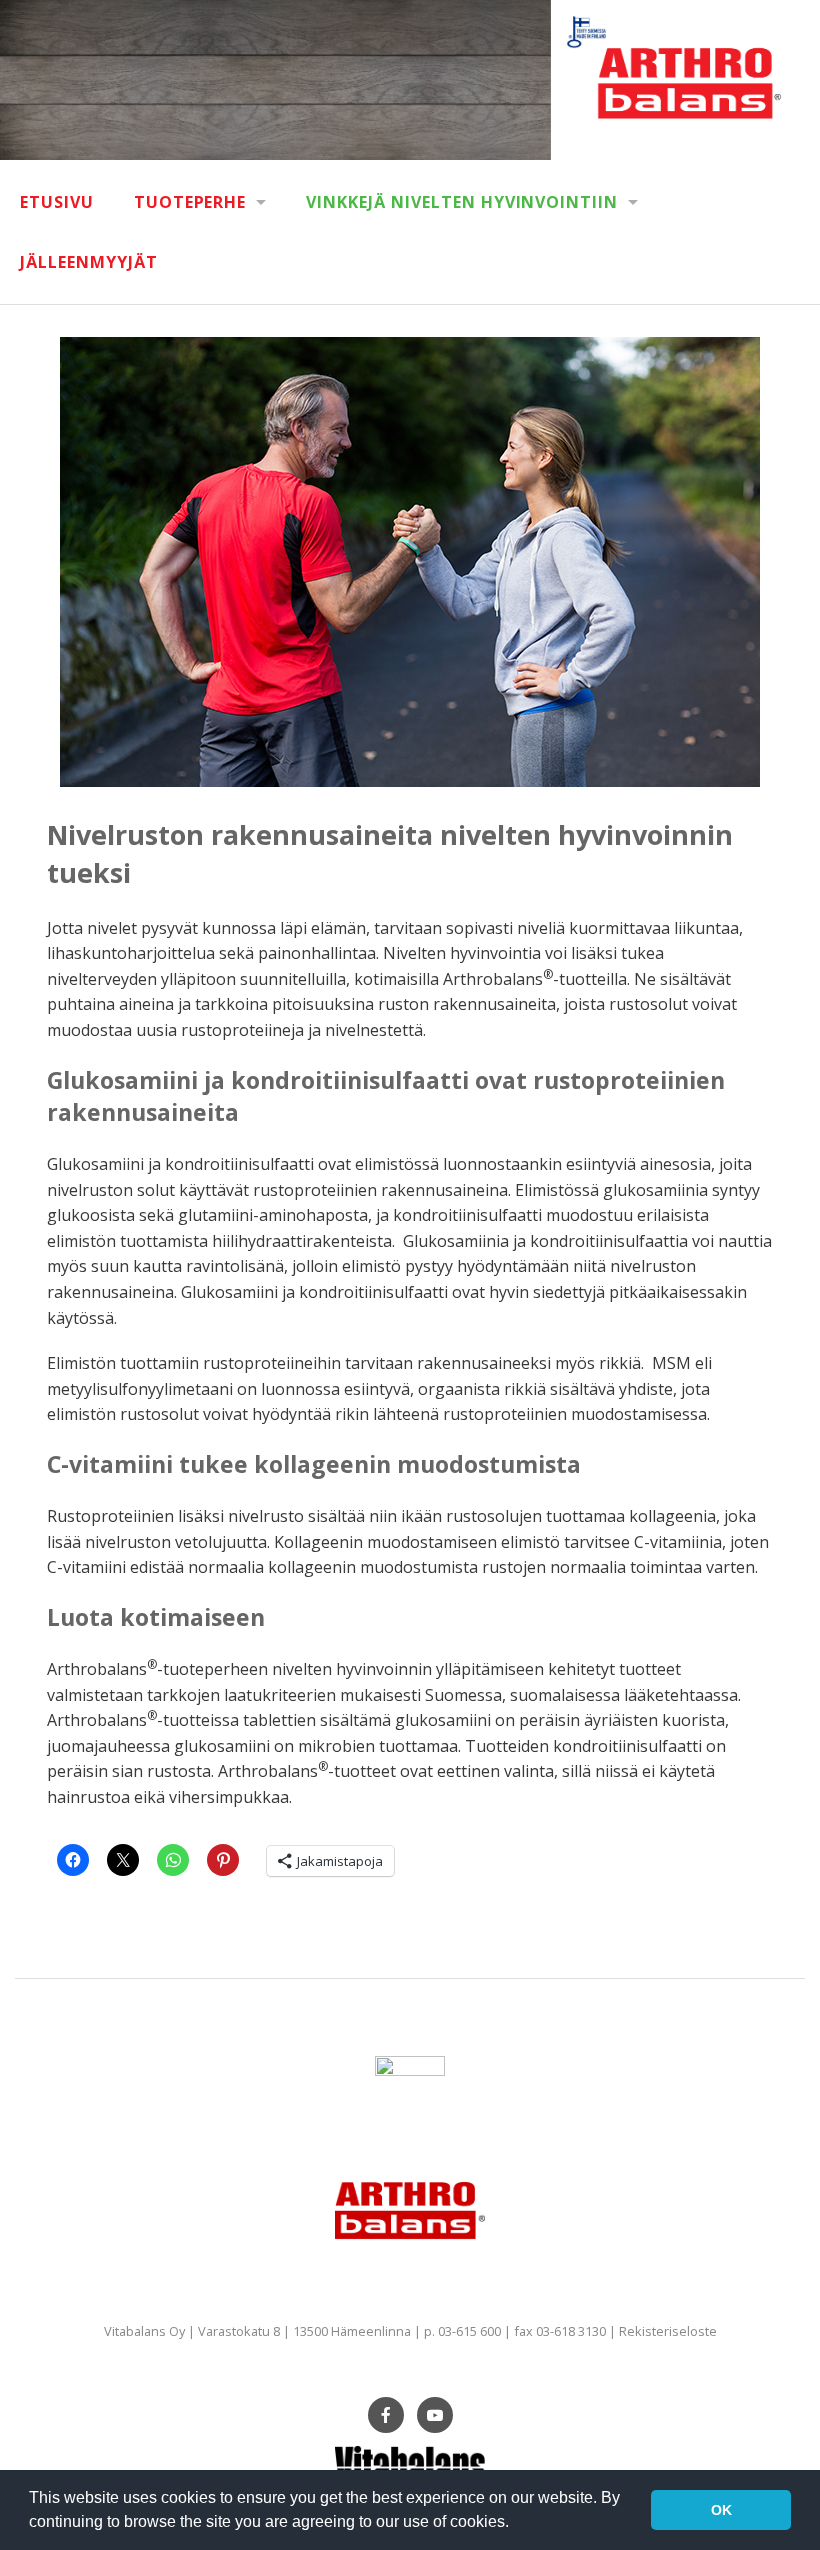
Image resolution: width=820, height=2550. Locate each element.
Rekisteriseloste (668, 2331)
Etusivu (57, 202)
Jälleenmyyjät (88, 262)
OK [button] (721, 2510)
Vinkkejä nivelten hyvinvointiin (462, 202)
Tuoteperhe (190, 202)
